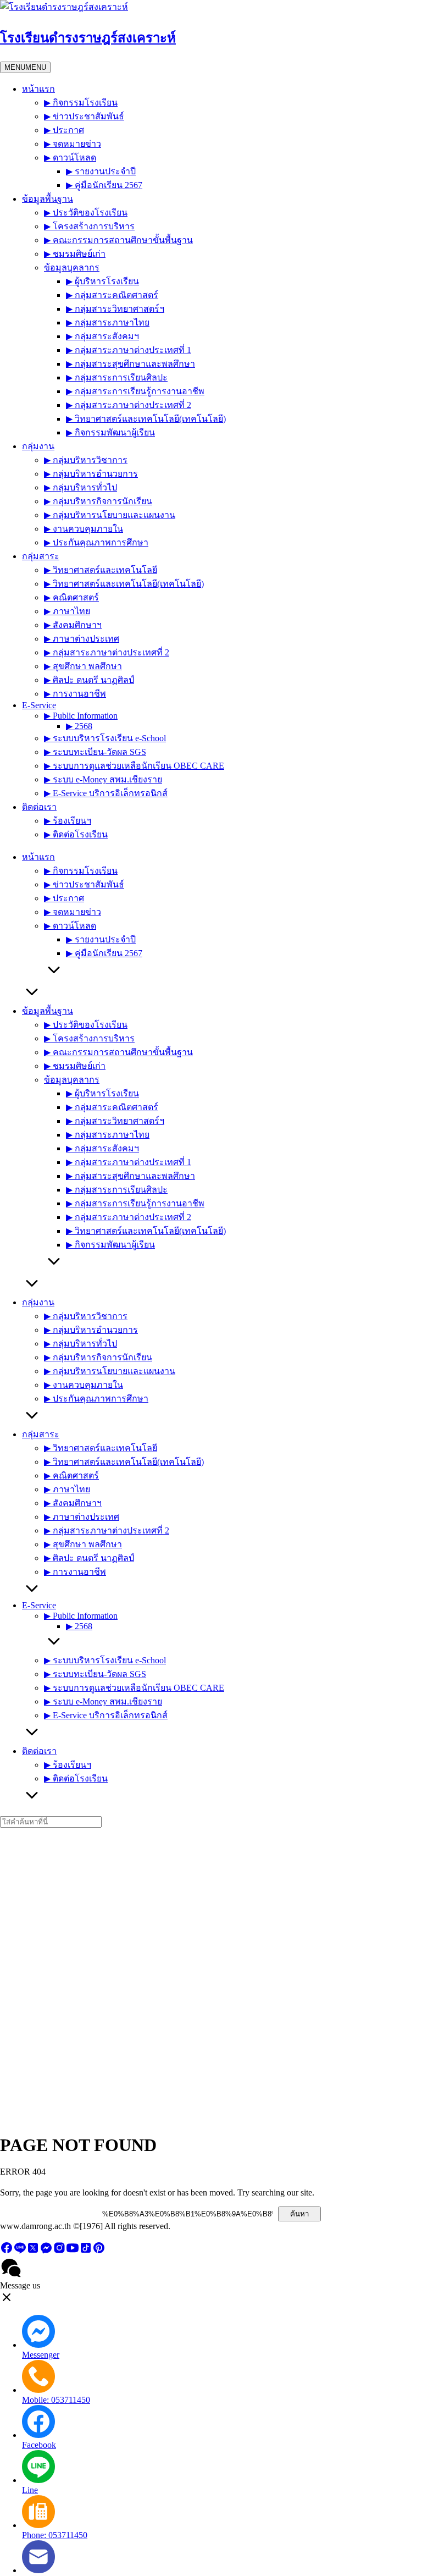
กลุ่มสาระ (41, 556)
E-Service (39, 705)
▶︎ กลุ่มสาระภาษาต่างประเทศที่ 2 (129, 405)
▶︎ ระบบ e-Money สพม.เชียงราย (103, 779)
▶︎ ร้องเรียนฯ (68, 821)
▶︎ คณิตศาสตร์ (71, 597)
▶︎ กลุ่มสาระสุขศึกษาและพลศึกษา (131, 364)
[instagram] (59, 2251)
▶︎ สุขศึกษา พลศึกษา (83, 666)
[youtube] (73, 2251)
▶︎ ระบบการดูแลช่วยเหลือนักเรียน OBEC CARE (134, 766)
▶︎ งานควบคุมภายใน (84, 529)
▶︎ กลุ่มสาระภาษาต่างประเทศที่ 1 (129, 350)
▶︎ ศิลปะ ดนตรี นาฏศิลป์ (89, 680)
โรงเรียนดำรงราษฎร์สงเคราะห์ (88, 38)
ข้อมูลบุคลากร (72, 267)
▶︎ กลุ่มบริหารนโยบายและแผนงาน (110, 515)
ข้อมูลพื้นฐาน (48, 199)
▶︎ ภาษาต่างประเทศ (82, 639)
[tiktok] (86, 2251)
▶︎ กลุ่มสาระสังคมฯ (102, 336)
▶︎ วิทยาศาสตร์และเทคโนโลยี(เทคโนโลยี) (146, 419)
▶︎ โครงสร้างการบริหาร (89, 226)
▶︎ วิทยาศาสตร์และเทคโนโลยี (101, 570)
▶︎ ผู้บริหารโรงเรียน (102, 281)
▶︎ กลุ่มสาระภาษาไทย (108, 322)
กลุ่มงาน (38, 446)
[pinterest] (99, 2251)
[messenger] (46, 2251)
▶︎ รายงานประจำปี (101, 171)
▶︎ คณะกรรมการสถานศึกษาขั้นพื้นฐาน (118, 240)
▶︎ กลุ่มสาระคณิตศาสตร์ (112, 295)
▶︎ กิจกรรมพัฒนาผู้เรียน (110, 432)
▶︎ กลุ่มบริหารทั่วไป (80, 487)
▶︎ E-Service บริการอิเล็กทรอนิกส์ (106, 793)
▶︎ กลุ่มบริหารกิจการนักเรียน (98, 501)
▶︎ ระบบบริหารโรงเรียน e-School (105, 738)
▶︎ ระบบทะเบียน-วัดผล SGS (95, 752)
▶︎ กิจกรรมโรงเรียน (81, 103)
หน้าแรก (38, 89)
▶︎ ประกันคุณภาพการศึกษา (96, 542)
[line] (20, 2251)
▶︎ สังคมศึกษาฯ (73, 625)
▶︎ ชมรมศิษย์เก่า (75, 254)
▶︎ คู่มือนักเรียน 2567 (104, 185)
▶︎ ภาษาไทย (67, 611)
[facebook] (7, 2251)
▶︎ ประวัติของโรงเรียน (86, 213)
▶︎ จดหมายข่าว (73, 144)
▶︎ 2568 (79, 726)
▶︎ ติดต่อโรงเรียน (76, 834)
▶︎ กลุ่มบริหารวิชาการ (86, 460)
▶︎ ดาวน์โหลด (70, 158)
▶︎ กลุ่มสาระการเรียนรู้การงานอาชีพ (135, 391)
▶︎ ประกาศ (64, 130)
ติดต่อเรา (39, 807)
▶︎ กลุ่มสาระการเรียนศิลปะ (117, 377)
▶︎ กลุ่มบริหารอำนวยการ (91, 474)
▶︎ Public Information (81, 716)
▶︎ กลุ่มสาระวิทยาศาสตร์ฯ (115, 309)
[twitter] (33, 2251)
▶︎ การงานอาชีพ (75, 694)
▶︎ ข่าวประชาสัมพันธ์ (84, 116)
